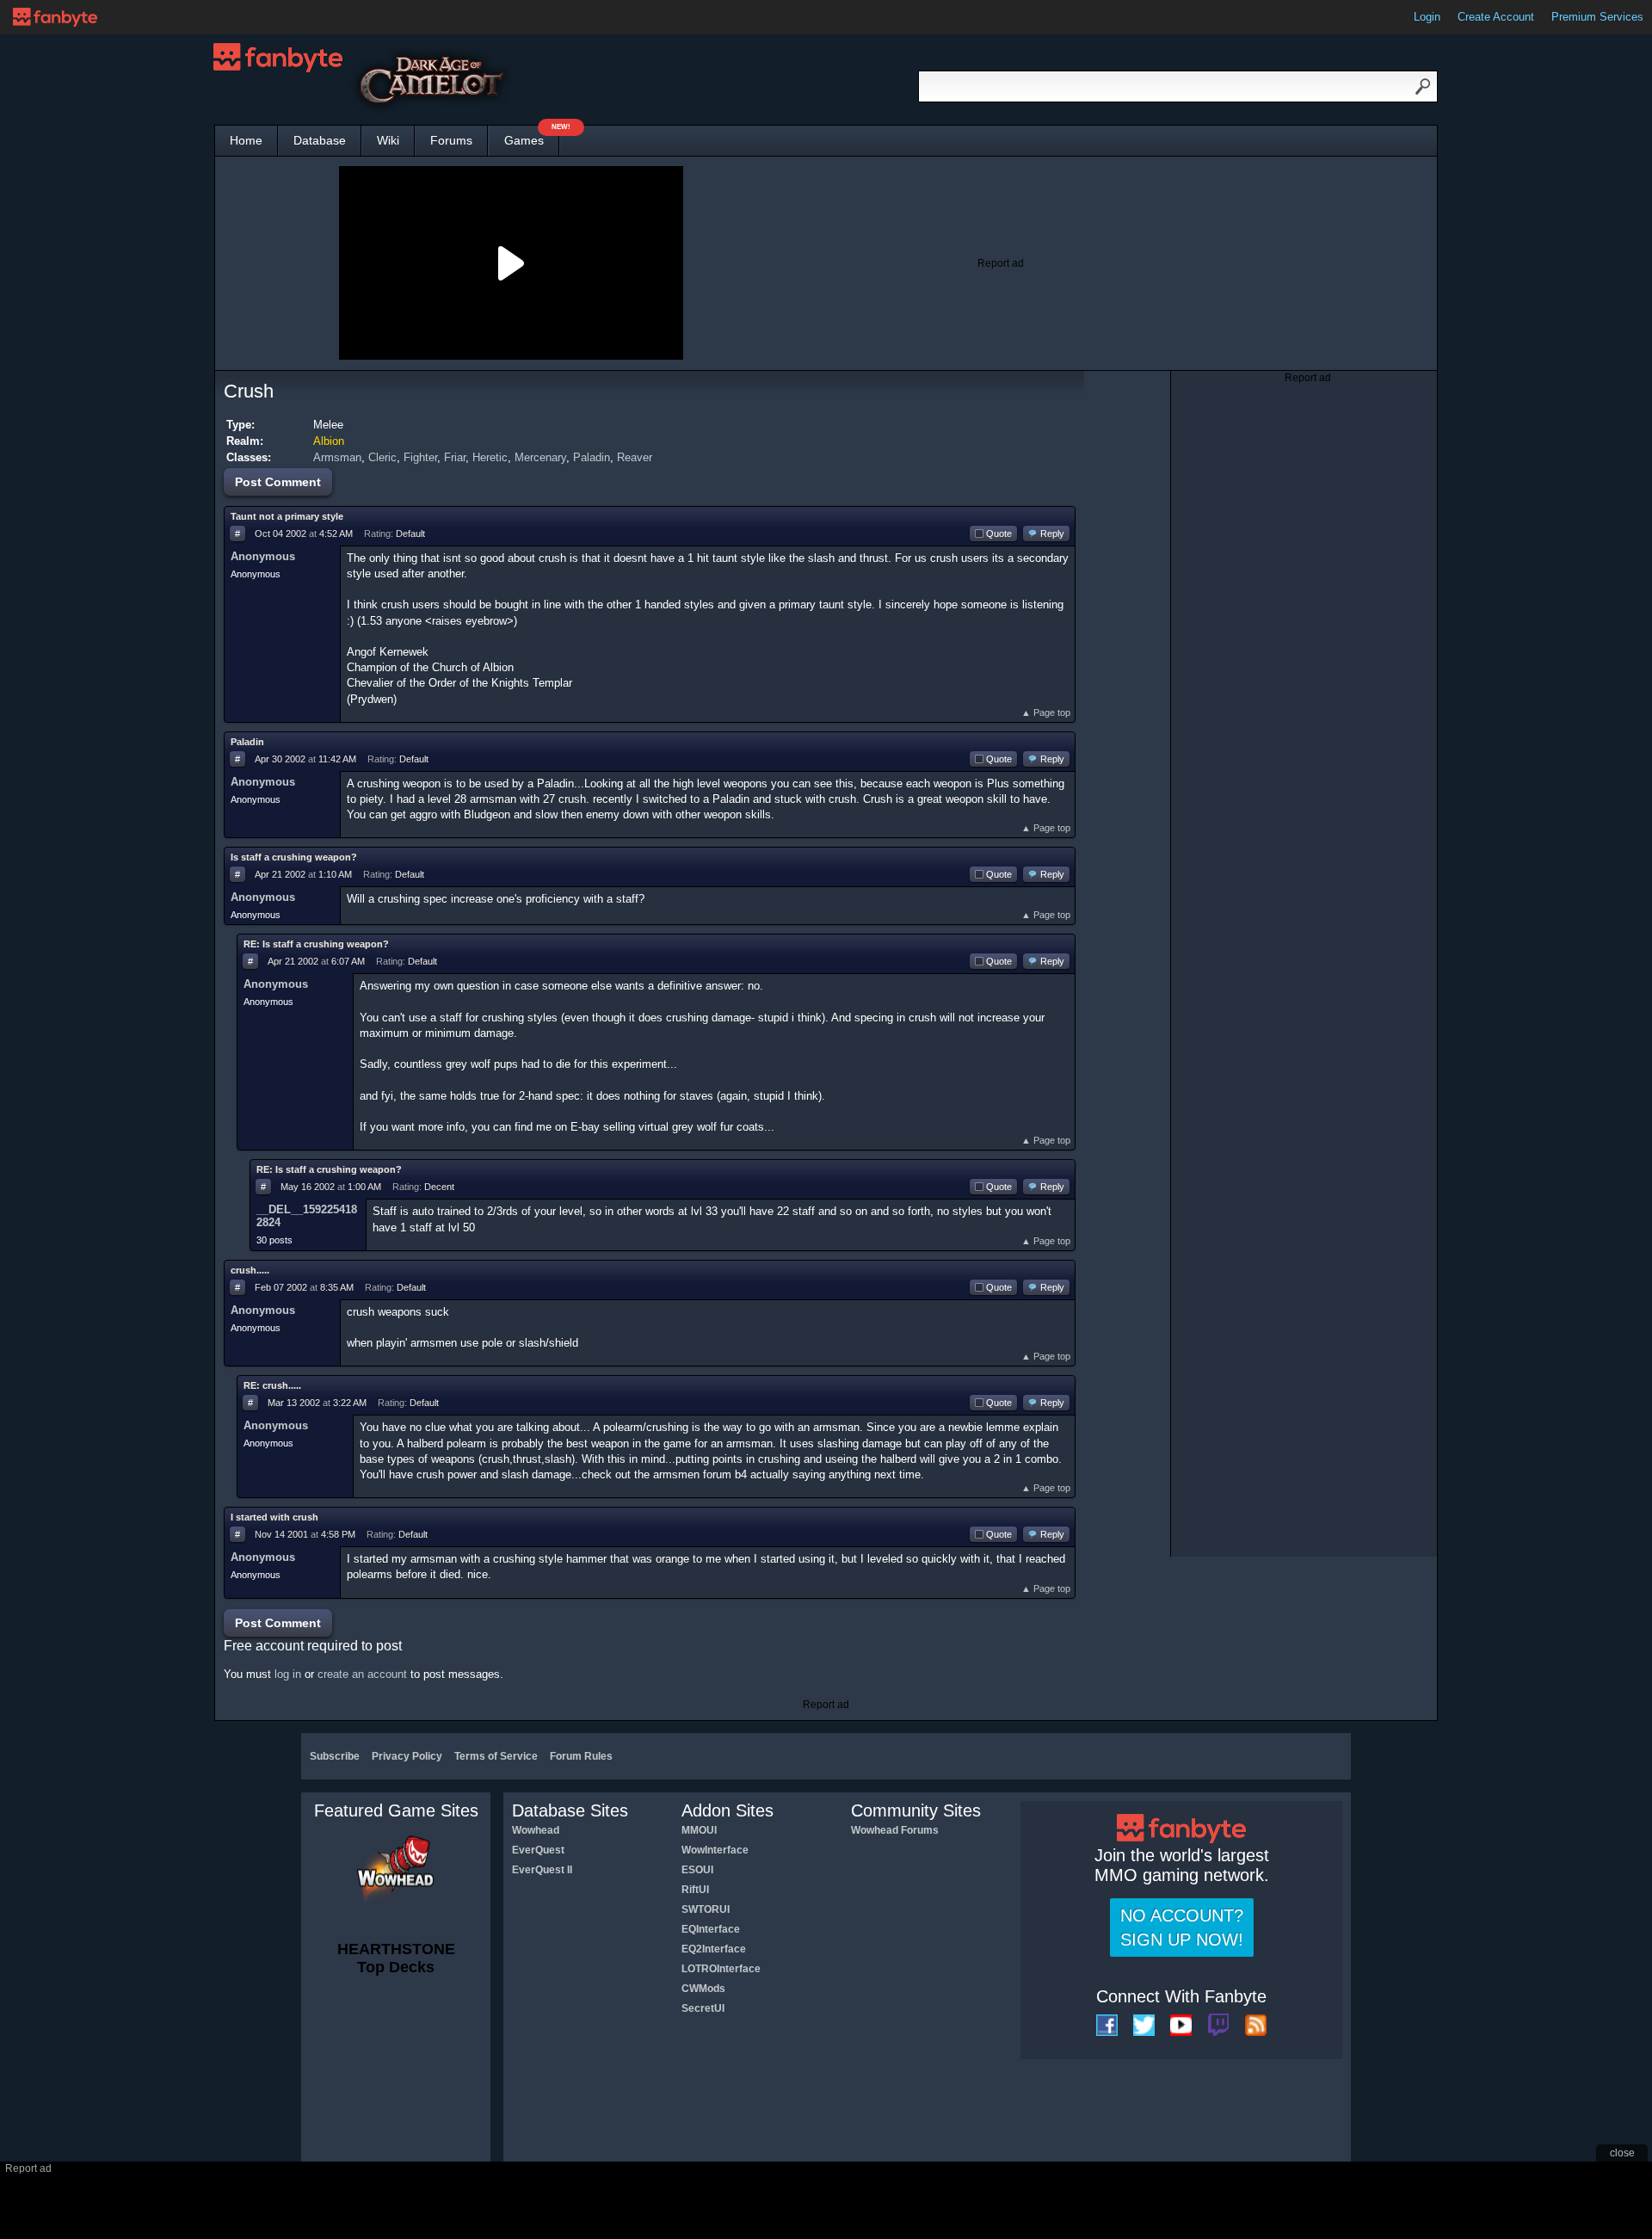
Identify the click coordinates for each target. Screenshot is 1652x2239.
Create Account (1496, 17)
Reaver (635, 457)
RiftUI (695, 1890)
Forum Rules (581, 1756)
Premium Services (1597, 17)
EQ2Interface (714, 1949)
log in (288, 1674)
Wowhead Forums (895, 1830)
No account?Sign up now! (1182, 1928)
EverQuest (538, 1850)
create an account (362, 1674)
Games (532, 136)
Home (246, 140)
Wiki (388, 140)
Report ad (1001, 263)
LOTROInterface (721, 1969)
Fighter (420, 457)
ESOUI (697, 1870)
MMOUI (699, 1830)
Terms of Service (496, 1756)
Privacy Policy (407, 1756)
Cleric (382, 457)
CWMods (703, 1989)
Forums (451, 140)
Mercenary (540, 457)
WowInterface (715, 1850)
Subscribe (335, 1756)
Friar (455, 457)
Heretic (490, 457)
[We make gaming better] (55, 17)
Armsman (337, 457)
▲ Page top (1046, 712)
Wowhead (536, 1830)
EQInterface (711, 1929)
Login (1427, 17)
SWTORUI (706, 1909)
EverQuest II (542, 1870)
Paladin (592, 457)
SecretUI (703, 2008)
